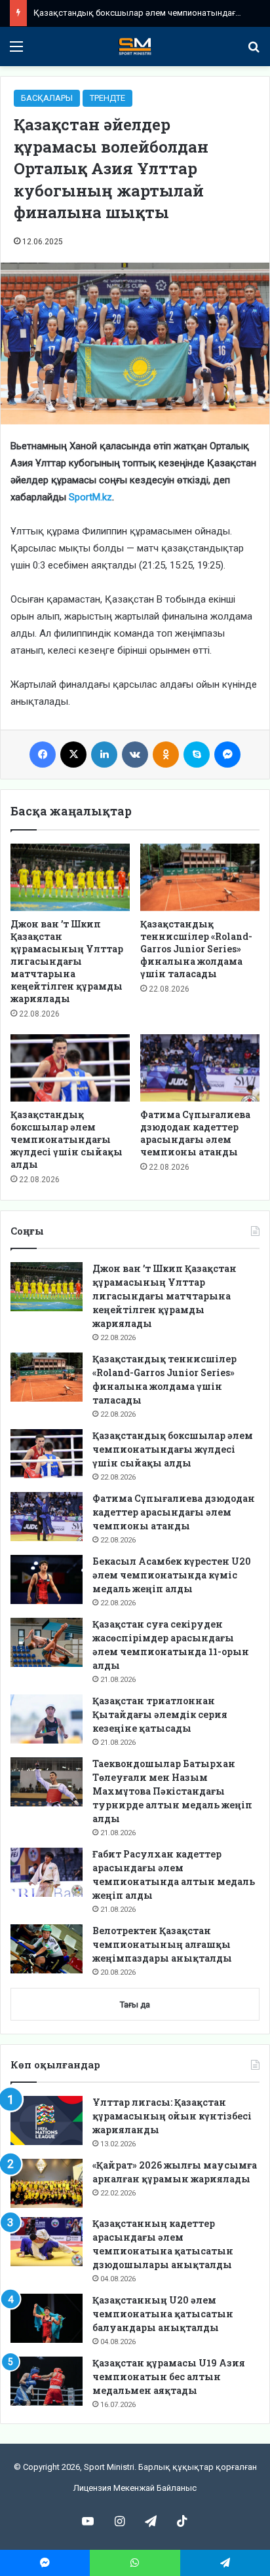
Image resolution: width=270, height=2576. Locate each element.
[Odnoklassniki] (166, 755)
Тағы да (135, 2005)
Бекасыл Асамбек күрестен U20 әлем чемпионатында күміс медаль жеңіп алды (172, 1575)
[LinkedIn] (104, 755)
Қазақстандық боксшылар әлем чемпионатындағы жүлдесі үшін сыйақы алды (67, 1139)
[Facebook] (43, 755)
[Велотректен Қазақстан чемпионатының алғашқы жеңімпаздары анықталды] (47, 1949)
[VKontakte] (135, 755)
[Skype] (197, 755)
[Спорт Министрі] (135, 47)
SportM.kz (90, 497)
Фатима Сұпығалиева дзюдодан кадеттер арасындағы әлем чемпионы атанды (195, 1133)
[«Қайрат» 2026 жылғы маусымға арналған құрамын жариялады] (47, 2183)
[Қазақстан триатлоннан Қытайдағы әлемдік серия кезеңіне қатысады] (47, 1719)
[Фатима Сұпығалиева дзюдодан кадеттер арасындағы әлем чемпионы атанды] (200, 1068)
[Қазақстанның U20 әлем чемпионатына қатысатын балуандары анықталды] (47, 2318)
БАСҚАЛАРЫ (47, 98)
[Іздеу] (254, 51)
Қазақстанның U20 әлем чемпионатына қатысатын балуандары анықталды (163, 2314)
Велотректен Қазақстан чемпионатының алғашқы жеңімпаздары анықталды (162, 1944)
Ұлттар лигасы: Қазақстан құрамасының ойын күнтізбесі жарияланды (172, 2116)
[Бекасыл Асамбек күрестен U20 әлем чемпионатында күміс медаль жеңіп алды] (47, 1579)
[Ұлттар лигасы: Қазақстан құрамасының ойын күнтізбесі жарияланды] (47, 2120)
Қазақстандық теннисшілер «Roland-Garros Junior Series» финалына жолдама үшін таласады (196, 949)
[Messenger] (227, 755)
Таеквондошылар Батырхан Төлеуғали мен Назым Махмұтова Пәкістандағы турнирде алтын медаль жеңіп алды (172, 1791)
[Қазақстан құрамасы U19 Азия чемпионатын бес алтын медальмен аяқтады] (47, 2381)
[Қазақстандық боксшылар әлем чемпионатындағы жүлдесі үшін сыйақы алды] (70, 1068)
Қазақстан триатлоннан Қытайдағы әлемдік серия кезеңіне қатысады (160, 1714)
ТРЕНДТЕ (107, 98)
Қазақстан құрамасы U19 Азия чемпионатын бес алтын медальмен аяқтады (169, 2377)
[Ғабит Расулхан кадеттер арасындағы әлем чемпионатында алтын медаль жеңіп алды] (47, 1872)
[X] (73, 755)
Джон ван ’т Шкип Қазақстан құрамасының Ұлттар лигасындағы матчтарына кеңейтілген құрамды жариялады (67, 961)
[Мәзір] (16, 51)
